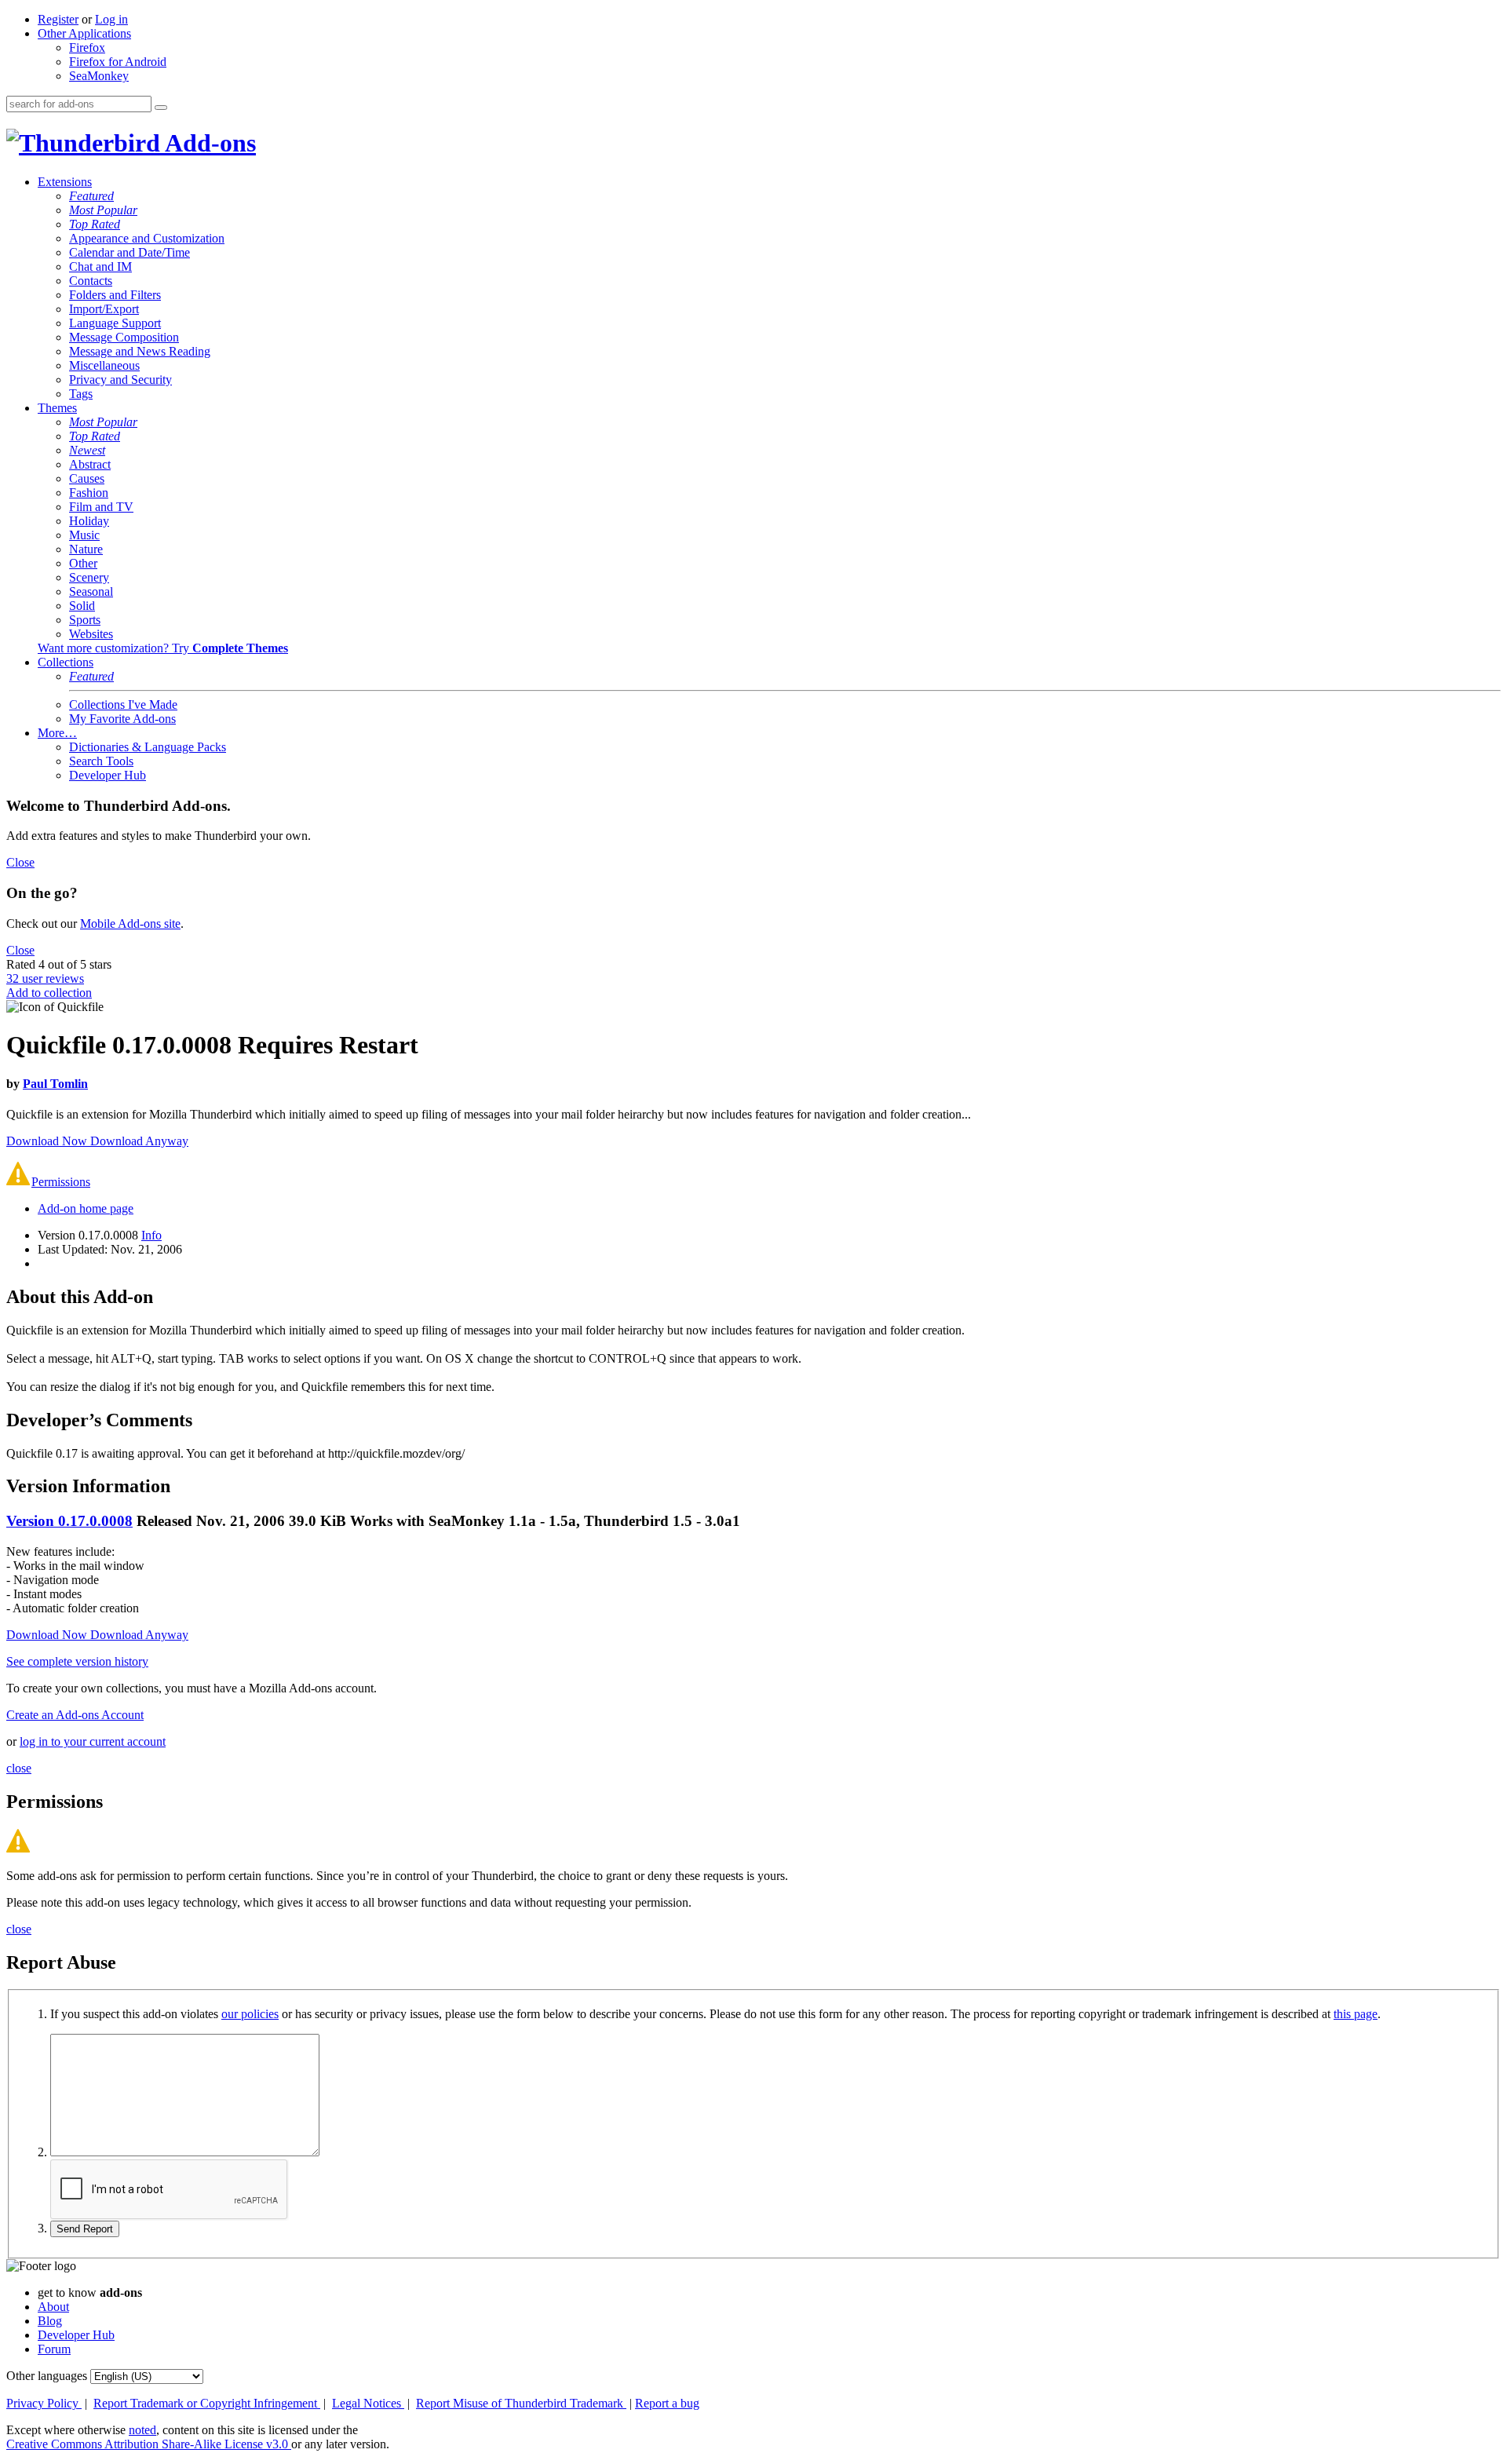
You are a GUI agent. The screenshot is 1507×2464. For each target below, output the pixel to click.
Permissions (61, 1182)
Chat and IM (100, 266)
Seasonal (91, 591)
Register (58, 19)
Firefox (87, 47)
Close (20, 862)
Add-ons (208, 143)
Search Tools (101, 761)
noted (142, 2430)
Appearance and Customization (147, 238)
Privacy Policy (44, 2403)
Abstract (90, 464)
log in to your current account (93, 1741)
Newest (87, 450)
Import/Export (104, 309)
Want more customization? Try (163, 648)
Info (151, 1235)
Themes (57, 408)
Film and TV (101, 507)
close (19, 1768)
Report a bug (667, 2403)
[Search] (161, 108)
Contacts (91, 281)
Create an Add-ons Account (75, 1715)
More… (57, 733)
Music (84, 535)
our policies (250, 2014)
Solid (82, 606)
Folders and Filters (115, 295)
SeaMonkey (99, 76)
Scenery (89, 577)
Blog (50, 2321)
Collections (66, 662)
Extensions (65, 182)
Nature (86, 549)
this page (1356, 2014)
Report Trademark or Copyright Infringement (207, 2403)
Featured (91, 196)
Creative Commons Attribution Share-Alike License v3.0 (149, 2444)
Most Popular (103, 210)
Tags (81, 394)
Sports (85, 620)
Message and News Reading (140, 351)
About (53, 2307)
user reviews (45, 978)
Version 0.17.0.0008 (69, 1521)
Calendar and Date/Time (130, 252)
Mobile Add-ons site (130, 924)
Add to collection (49, 993)
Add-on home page (86, 1208)
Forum (54, 2349)
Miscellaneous (104, 365)
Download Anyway (139, 1141)
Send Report (85, 2229)
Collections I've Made (123, 705)
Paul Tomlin (55, 1084)
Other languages (47, 2376)
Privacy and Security (120, 380)
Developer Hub (108, 775)
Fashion (89, 493)
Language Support (115, 323)
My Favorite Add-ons (122, 719)
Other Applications (84, 33)
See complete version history (77, 1661)
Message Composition (124, 337)
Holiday (89, 521)
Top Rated (95, 224)
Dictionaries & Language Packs (148, 747)
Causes (87, 478)
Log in (111, 19)
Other (83, 563)
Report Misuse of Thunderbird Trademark (521, 2403)
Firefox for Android (118, 62)
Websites (91, 634)
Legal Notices (368, 2403)
